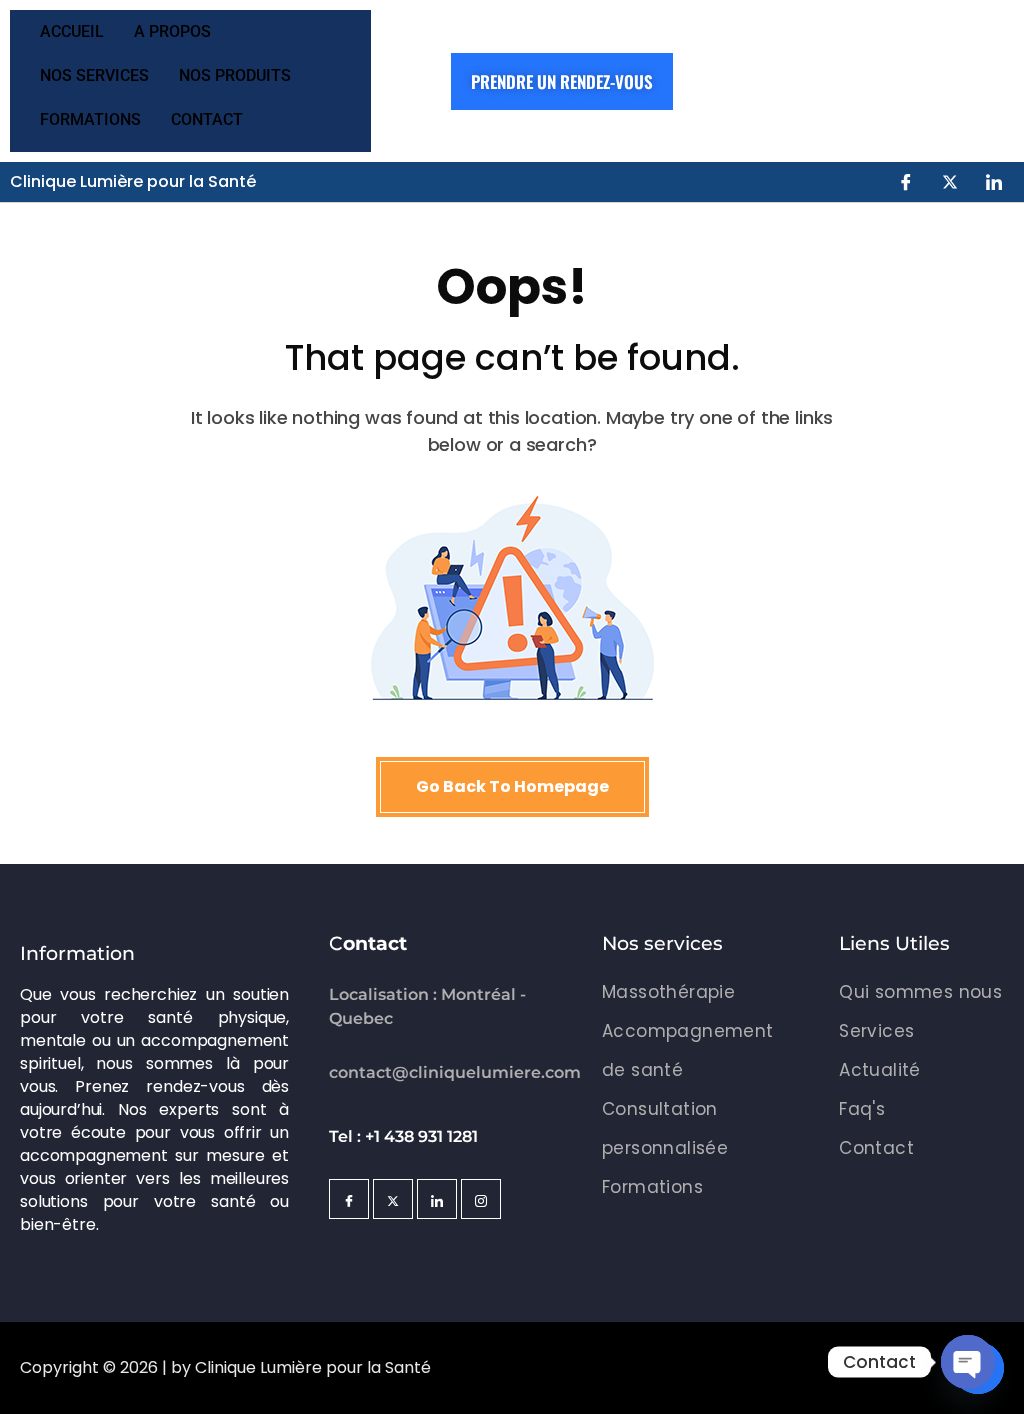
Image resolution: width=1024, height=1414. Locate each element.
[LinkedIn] (994, 182)
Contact (207, 119)
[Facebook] (906, 182)
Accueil (72, 31)
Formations (90, 119)
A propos (172, 31)
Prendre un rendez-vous (562, 81)
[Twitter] (950, 182)
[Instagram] (481, 1199)
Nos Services (94, 75)
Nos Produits (235, 75)
